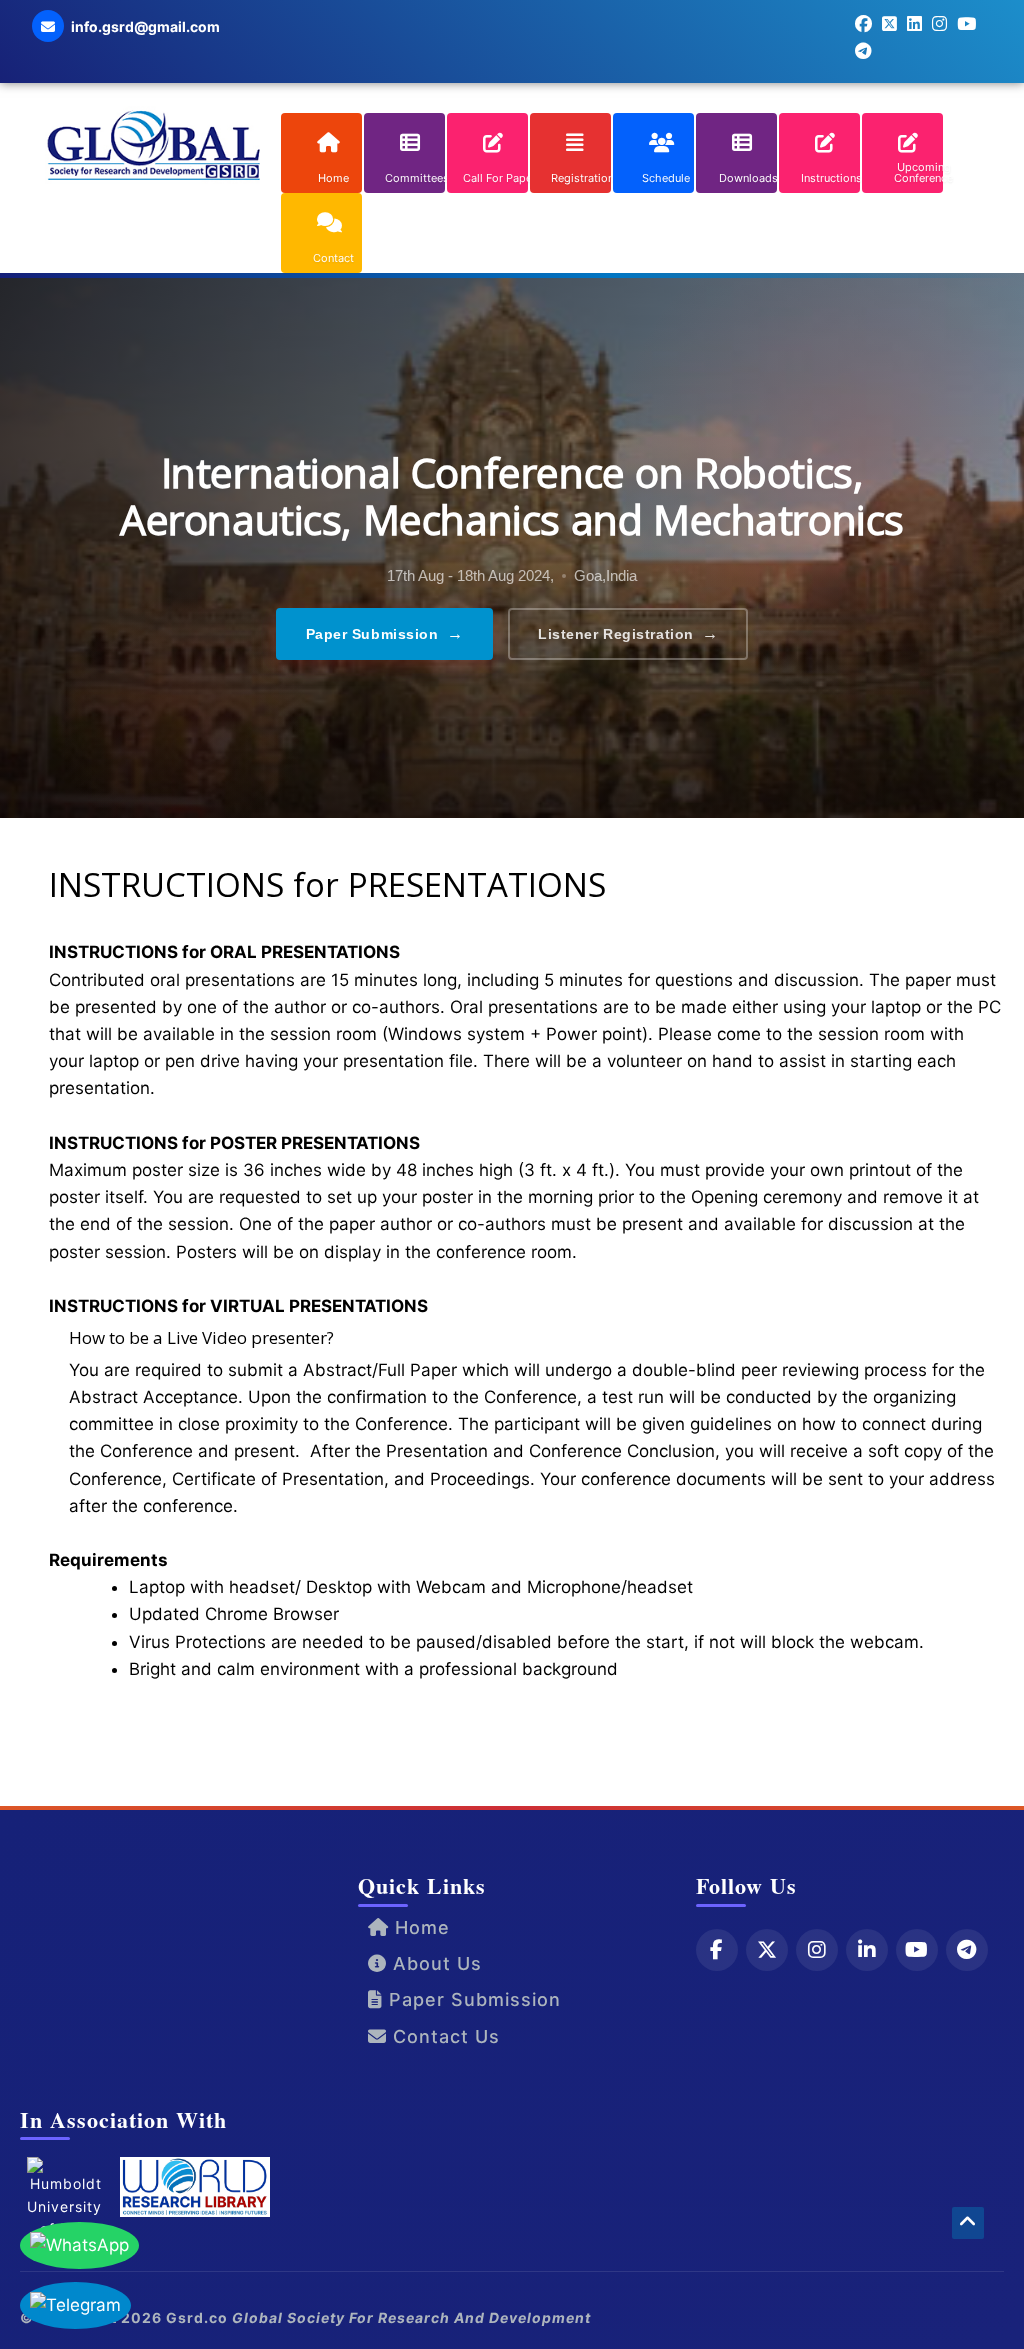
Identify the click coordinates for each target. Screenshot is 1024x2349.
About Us (434, 1963)
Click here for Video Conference (183, 1732)
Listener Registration (628, 633)
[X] (767, 1950)
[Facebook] (717, 1950)
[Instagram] (817, 1950)
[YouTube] (917, 1950)
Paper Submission (385, 633)
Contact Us (443, 2036)
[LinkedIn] (867, 1950)
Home (419, 1927)
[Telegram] (967, 1950)
